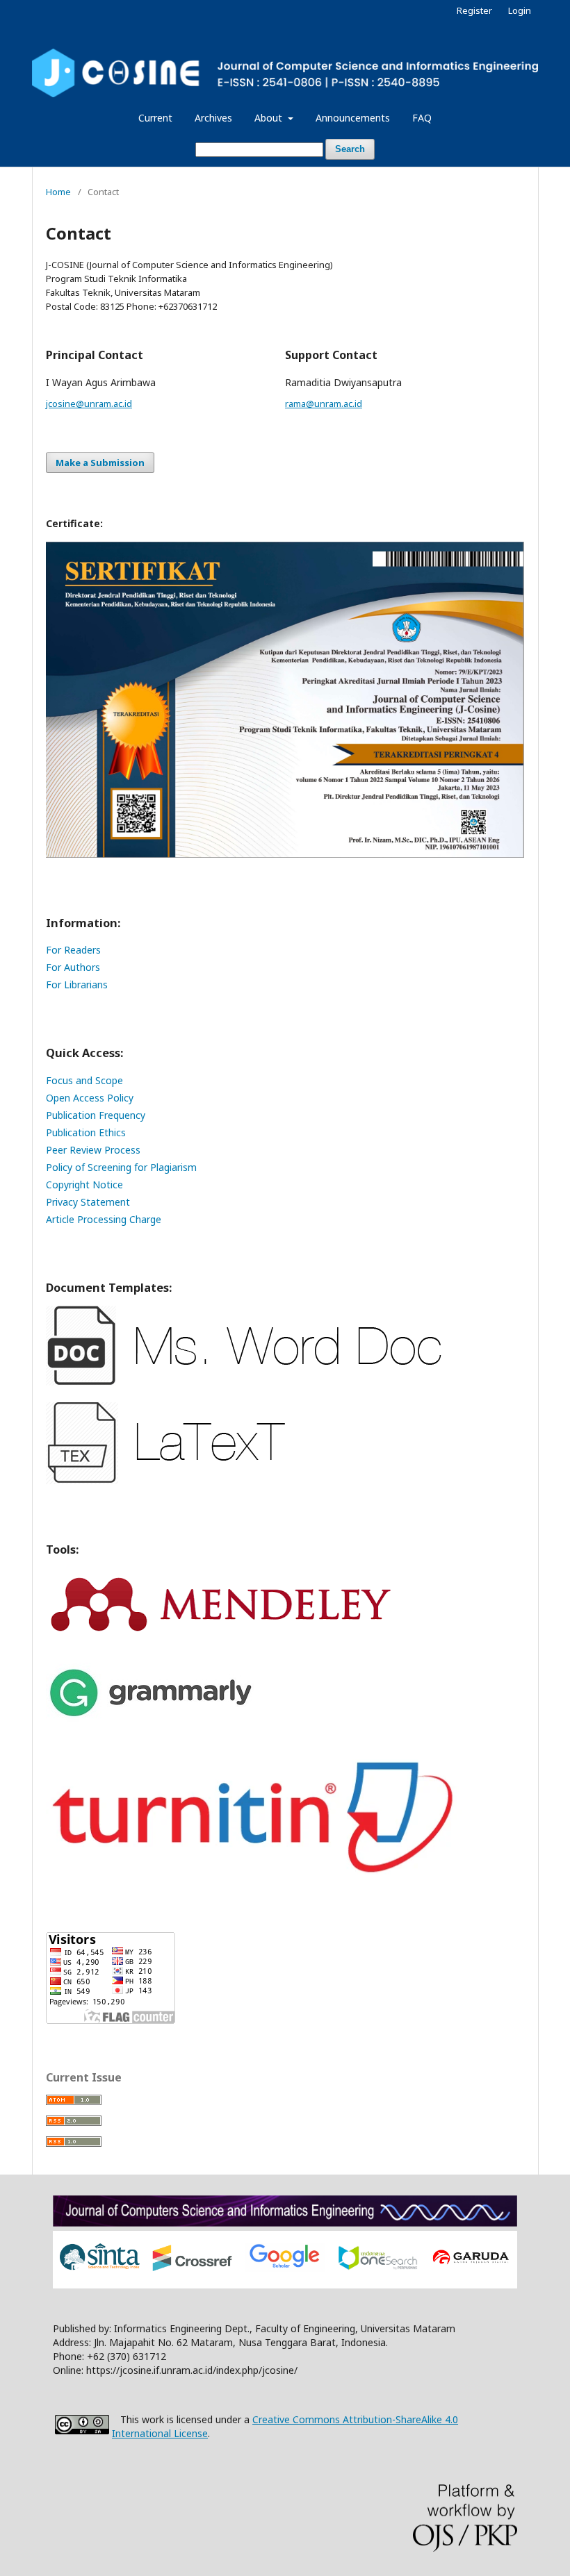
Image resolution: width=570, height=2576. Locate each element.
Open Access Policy (90, 1098)
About (270, 118)
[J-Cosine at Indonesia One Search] (378, 2267)
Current (155, 118)
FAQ (422, 118)
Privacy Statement (88, 1202)
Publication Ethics (86, 1132)
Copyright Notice (84, 1185)
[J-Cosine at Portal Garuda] (470, 2263)
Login (520, 10)
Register (474, 10)
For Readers (73, 950)
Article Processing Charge (104, 1219)
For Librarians (77, 984)
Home (58, 192)
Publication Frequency (96, 1115)
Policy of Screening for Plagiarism (121, 1167)
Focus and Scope (84, 1080)
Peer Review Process (93, 1150)
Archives (213, 118)
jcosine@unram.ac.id (89, 404)
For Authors (73, 967)
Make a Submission (100, 463)
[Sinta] (100, 2269)
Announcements (353, 118)
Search (350, 149)
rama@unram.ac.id (324, 404)
